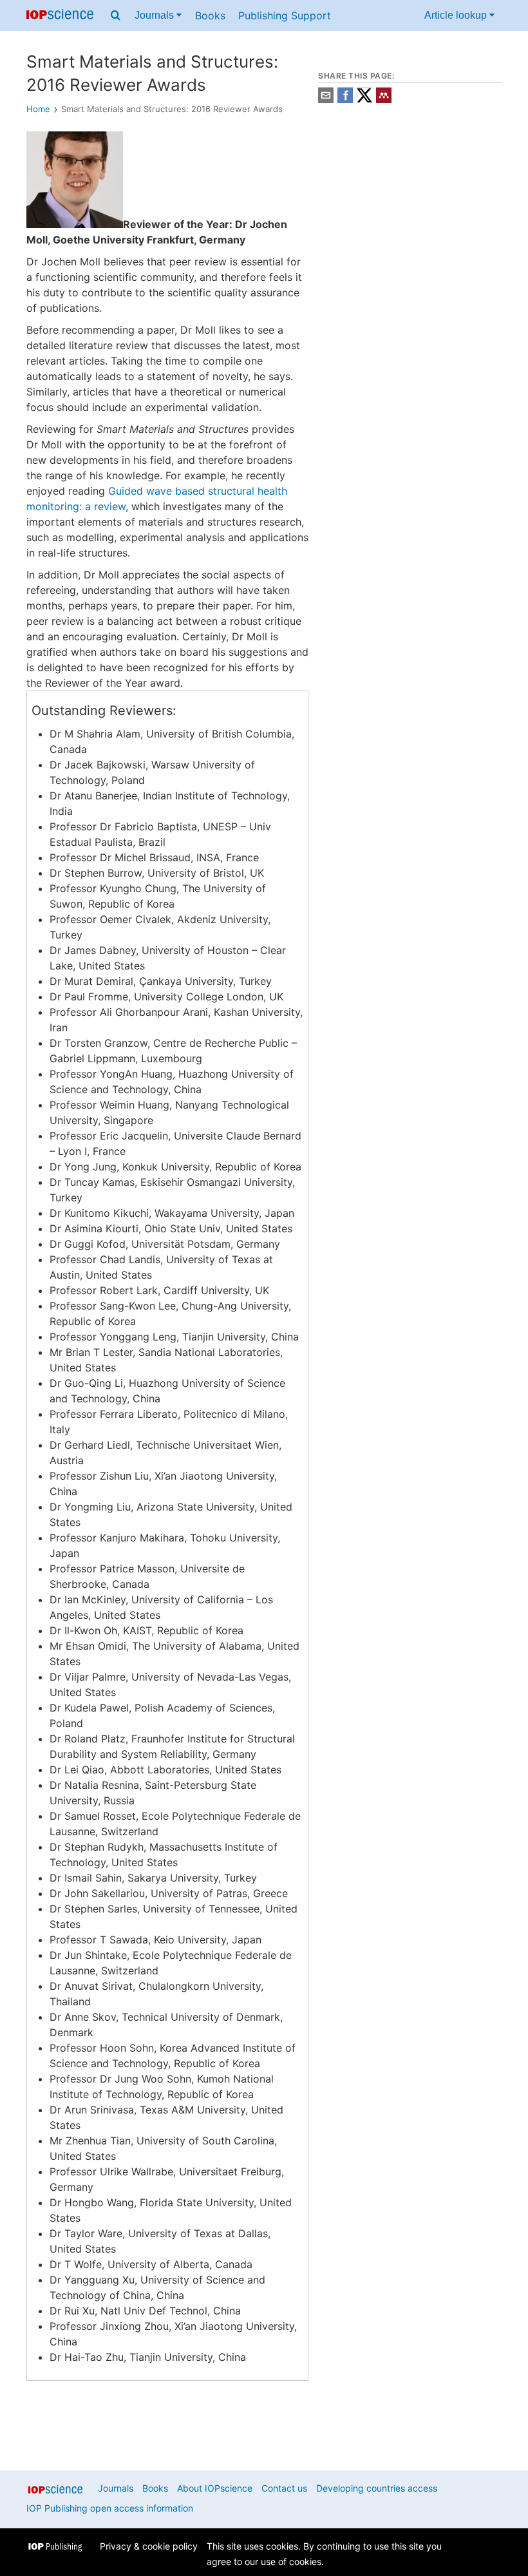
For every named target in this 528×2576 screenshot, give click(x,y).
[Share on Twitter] (364, 100)
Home (38, 109)
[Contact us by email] (326, 100)
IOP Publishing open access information (110, 2508)
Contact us (284, 2488)
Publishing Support (285, 15)
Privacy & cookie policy (149, 2546)
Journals (156, 15)
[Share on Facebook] (345, 100)
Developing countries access (377, 2488)
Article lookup (457, 15)
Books (210, 15)
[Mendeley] (384, 100)
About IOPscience (215, 2488)
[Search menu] (116, 15)
